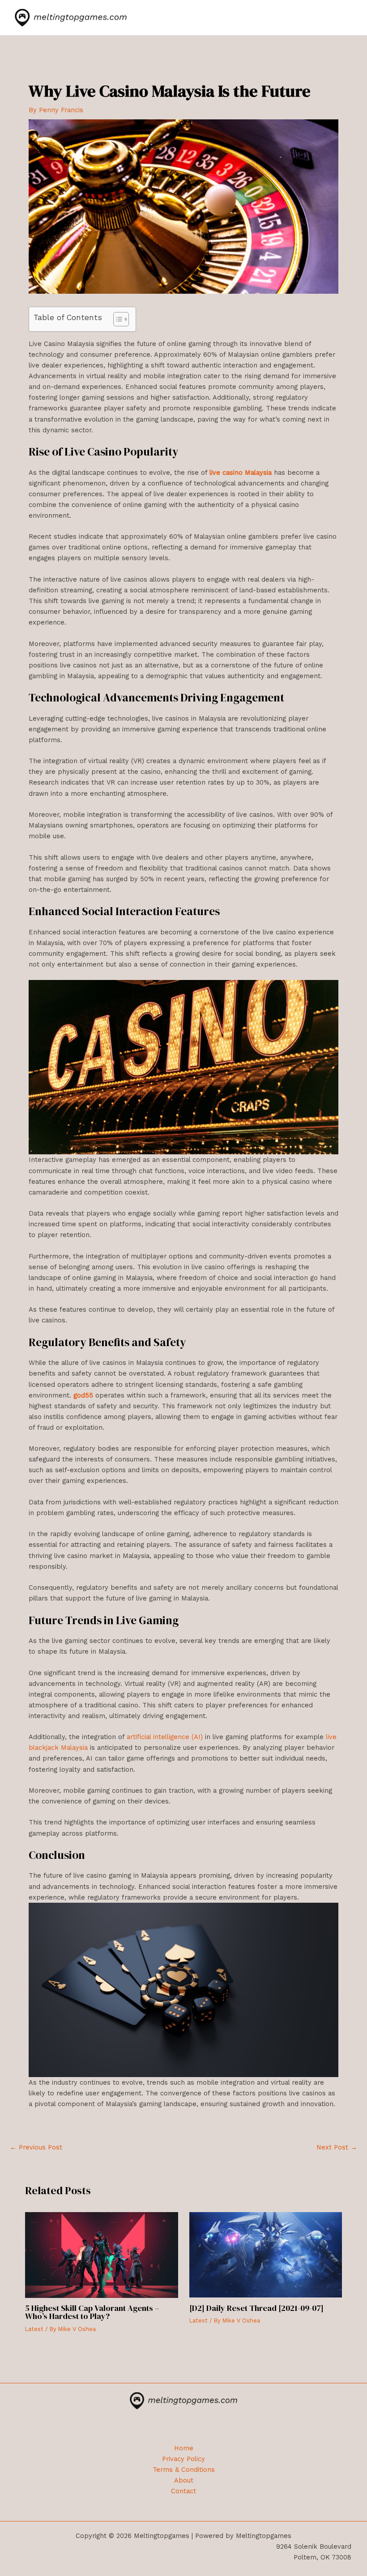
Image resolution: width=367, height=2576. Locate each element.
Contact (183, 2491)
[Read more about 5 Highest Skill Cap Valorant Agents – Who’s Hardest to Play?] (101, 2254)
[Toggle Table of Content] (117, 319)
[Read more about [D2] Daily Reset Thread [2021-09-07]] (266, 2254)
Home (184, 2448)
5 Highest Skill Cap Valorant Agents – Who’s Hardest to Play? (92, 2312)
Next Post (337, 2147)
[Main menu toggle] (343, 18)
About (184, 2480)
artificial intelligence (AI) (165, 1737)
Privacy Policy (183, 2459)
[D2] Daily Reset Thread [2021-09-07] (256, 2308)
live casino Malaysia (241, 473)
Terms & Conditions (184, 2470)
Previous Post (36, 2147)
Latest (34, 2329)
